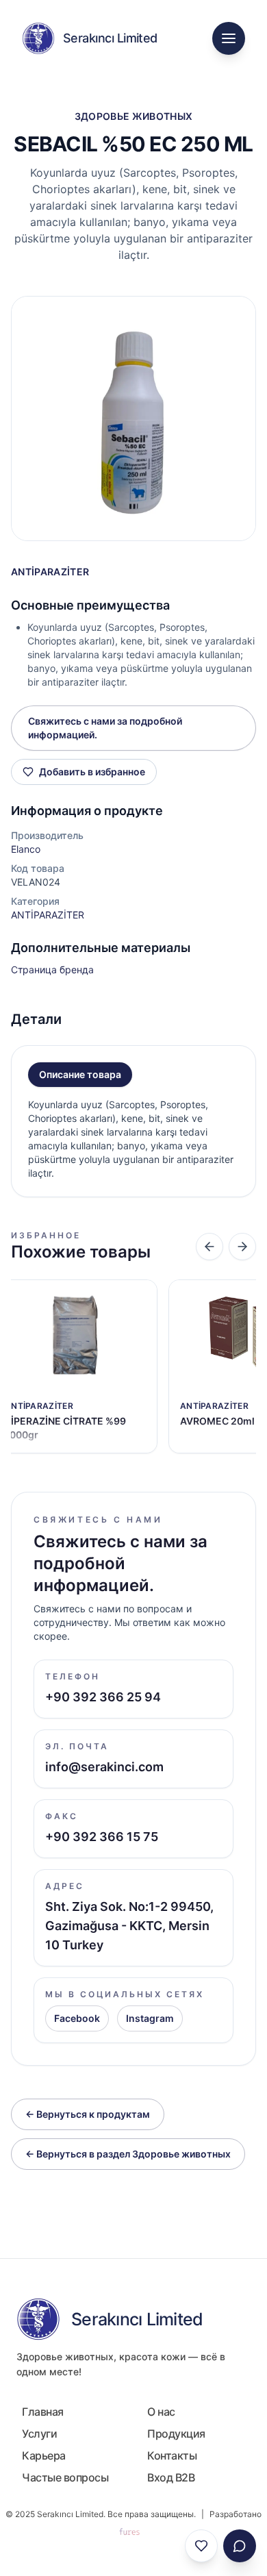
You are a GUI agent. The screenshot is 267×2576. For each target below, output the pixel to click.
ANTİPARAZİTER (50, 572)
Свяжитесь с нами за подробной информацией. (105, 728)
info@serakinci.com (104, 1767)
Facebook (77, 2018)
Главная (43, 2412)
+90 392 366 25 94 (103, 1697)
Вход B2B (171, 2477)
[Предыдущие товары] (209, 1247)
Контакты (172, 2455)
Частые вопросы (65, 2477)
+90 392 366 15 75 (102, 1837)
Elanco (26, 849)
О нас (161, 2412)
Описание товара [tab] (80, 1074)
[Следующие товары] (242, 1247)
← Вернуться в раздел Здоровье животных (128, 2154)
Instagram (150, 2018)
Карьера (44, 2455)
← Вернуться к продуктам (88, 2114)
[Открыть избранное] (201, 2546)
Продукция (176, 2434)
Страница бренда (52, 970)
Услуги (39, 2434)
